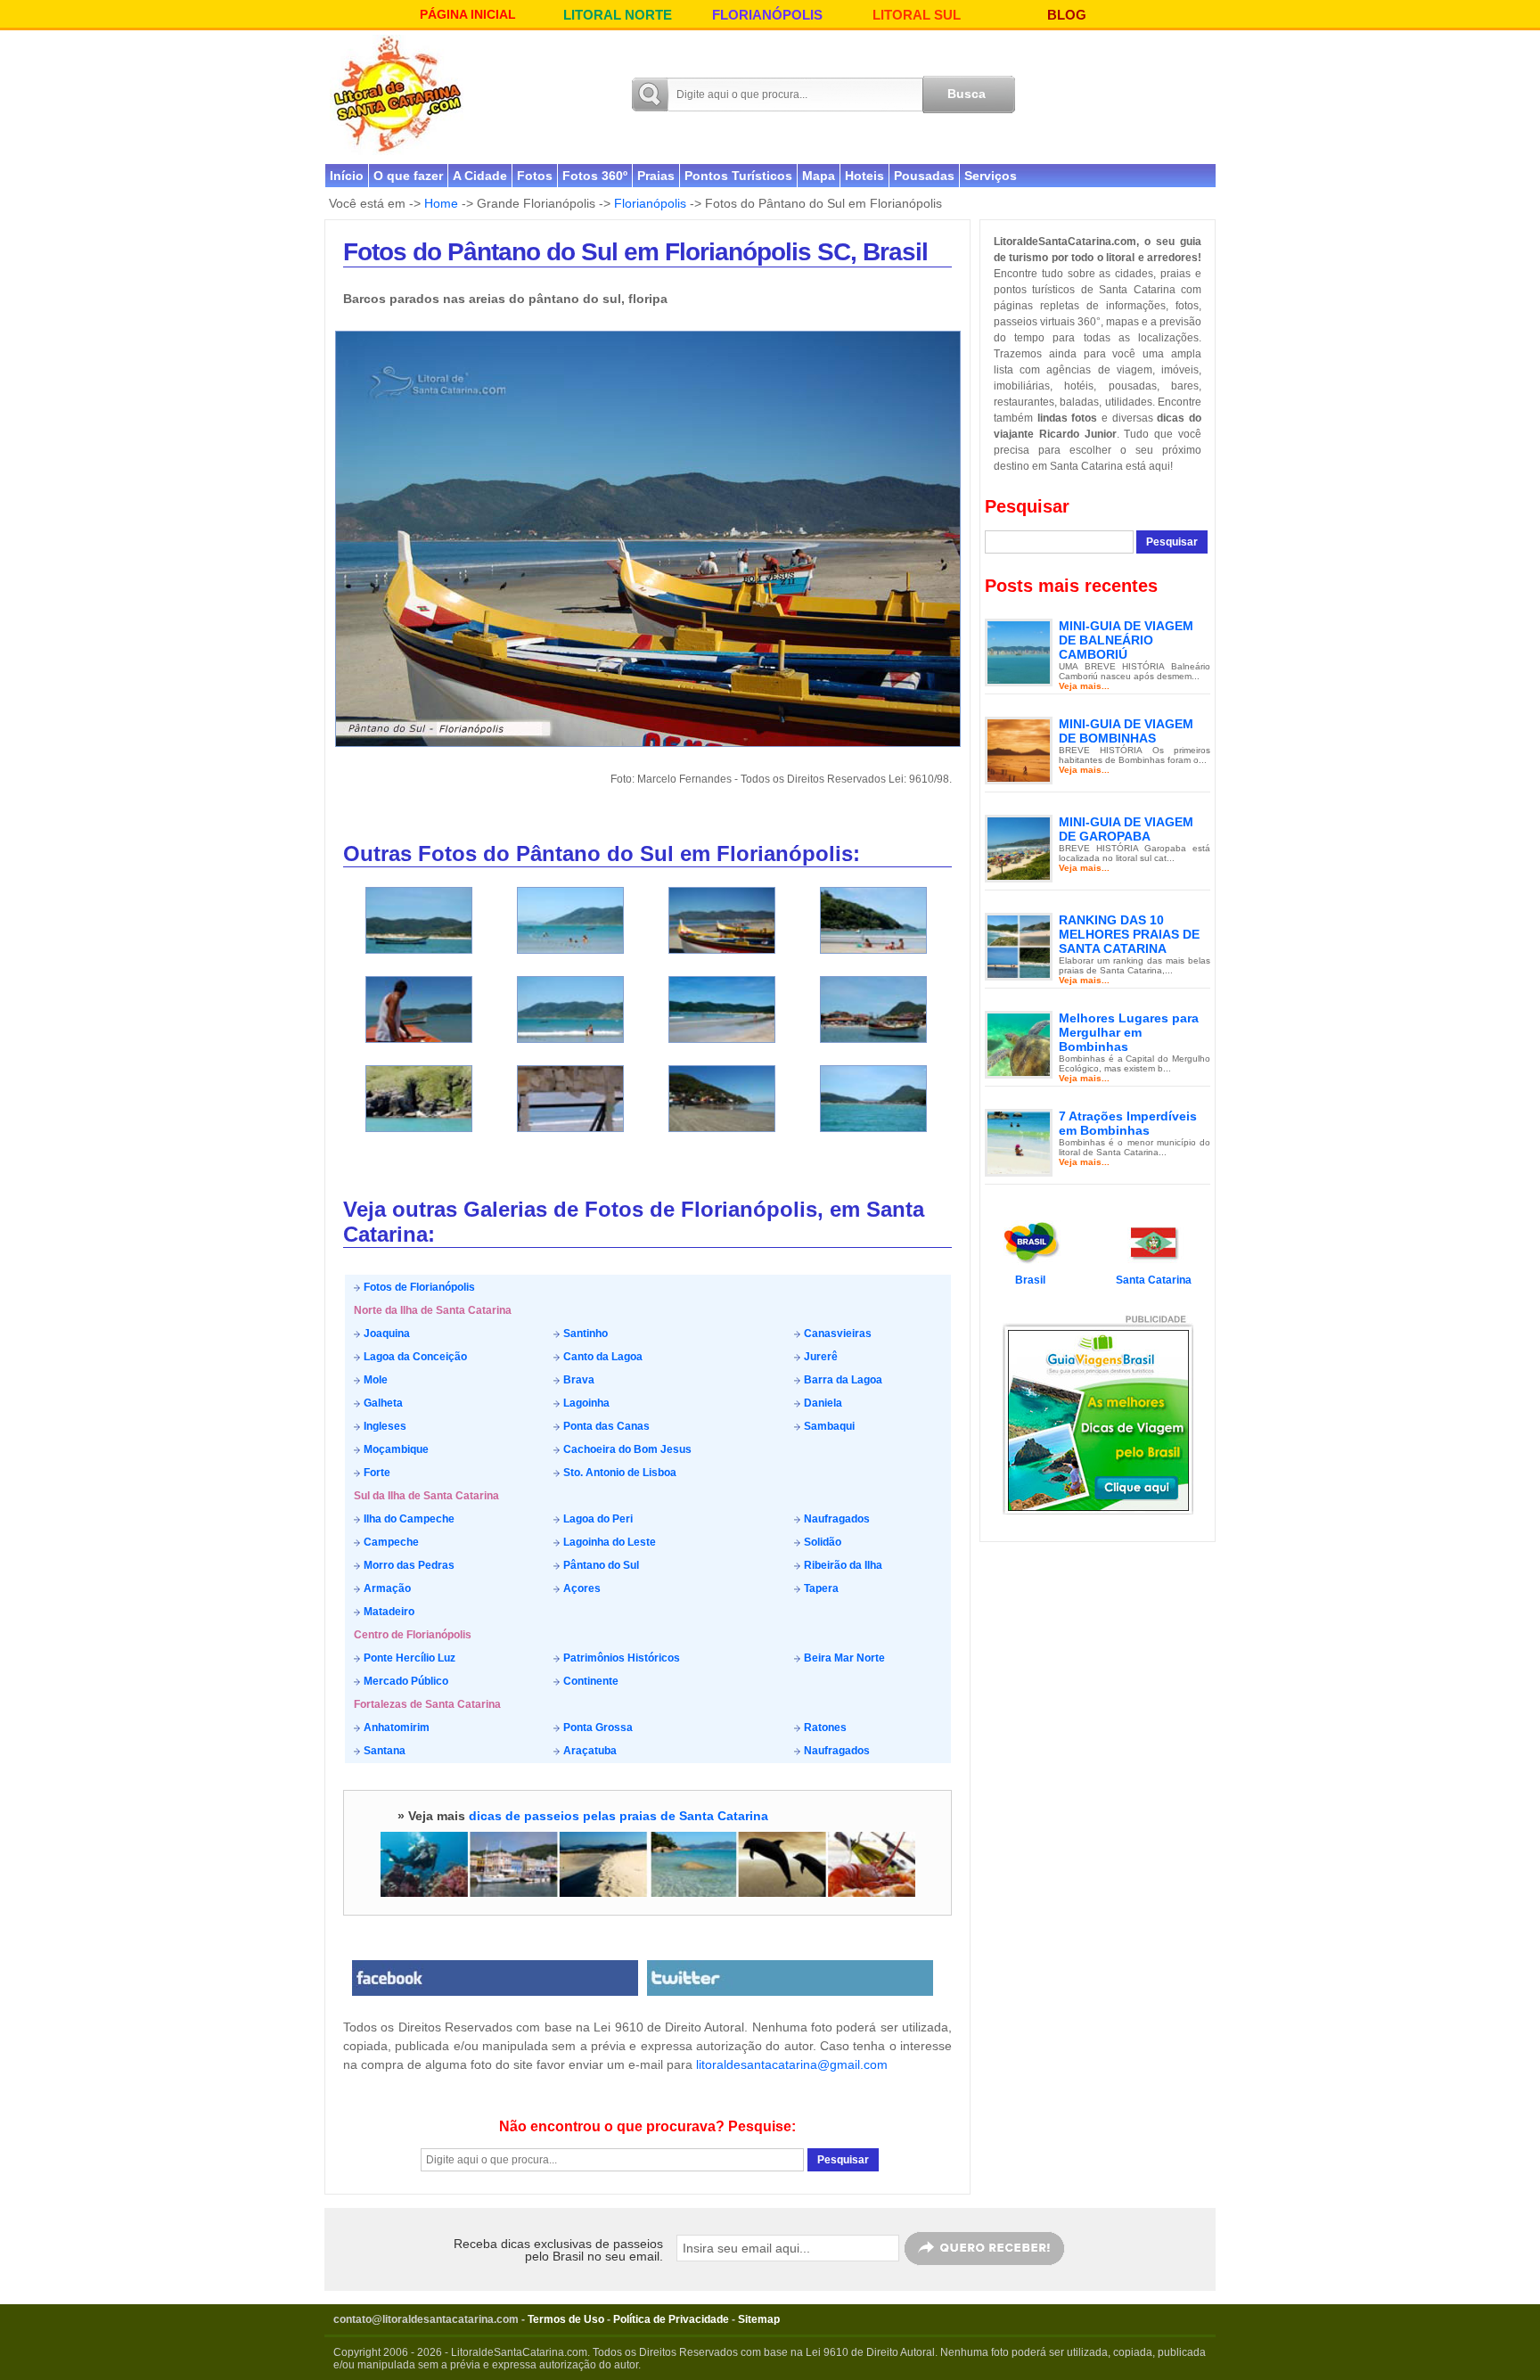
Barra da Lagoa (842, 1380)
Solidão (821, 1542)
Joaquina (385, 1334)
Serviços (991, 176)
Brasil (1030, 1280)
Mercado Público (405, 1681)
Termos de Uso (566, 2319)
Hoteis (864, 176)
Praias (656, 176)
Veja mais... (1084, 686)
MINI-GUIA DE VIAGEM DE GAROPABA (1126, 829)
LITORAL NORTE (618, 15)
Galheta (382, 1403)
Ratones (824, 1728)
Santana (383, 1751)
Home (441, 203)
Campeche (390, 1542)
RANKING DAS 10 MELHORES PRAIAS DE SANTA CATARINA (1129, 934)
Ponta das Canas (605, 1426)
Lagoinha (585, 1403)
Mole (374, 1380)
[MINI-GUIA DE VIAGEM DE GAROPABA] (1019, 848)
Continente (590, 1681)
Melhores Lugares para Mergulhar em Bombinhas (1129, 1032)
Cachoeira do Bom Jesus (626, 1449)
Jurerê (819, 1357)
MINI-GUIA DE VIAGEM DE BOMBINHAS (1126, 731)
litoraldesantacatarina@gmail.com (792, 2064)
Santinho (584, 1334)
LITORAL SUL (917, 15)
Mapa (819, 176)
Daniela (822, 1403)
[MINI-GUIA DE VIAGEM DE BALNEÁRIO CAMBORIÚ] (1019, 652)
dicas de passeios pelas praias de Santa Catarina (618, 1816)
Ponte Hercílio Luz (408, 1658)
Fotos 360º (595, 176)
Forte (376, 1473)
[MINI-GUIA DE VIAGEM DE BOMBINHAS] (1019, 750)
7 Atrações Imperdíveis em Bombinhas (1128, 1123)
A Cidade (480, 176)
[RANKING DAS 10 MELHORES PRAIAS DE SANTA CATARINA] (1019, 946)
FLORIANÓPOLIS (767, 15)
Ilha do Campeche (408, 1519)
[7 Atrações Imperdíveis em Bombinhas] (1019, 1142)
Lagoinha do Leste (608, 1542)
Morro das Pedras (408, 1565)
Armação (386, 1588)
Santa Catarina (1154, 1280)
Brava (577, 1380)
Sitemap (759, 2319)
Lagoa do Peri (597, 1519)
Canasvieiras (836, 1334)
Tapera (820, 1588)
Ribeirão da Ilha (842, 1565)
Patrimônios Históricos (620, 1658)
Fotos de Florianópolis (418, 1287)
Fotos (535, 176)
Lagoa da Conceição (414, 1357)
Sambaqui (828, 1426)
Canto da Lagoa (602, 1357)
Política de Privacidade (671, 2319)
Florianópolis (650, 203)
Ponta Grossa (597, 1728)
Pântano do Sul (600, 1565)
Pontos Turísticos (738, 176)
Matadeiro (388, 1612)
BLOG (1067, 15)
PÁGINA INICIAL (468, 14)
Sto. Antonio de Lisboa (618, 1473)
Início (347, 176)
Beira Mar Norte (843, 1658)
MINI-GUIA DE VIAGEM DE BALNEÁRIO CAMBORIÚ (1126, 640)
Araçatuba (589, 1751)
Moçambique (395, 1449)
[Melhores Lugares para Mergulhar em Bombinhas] (1019, 1044)
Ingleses (384, 1426)
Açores (581, 1588)
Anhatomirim (395, 1728)
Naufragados (836, 1519)
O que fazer (408, 176)
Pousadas (924, 176)
